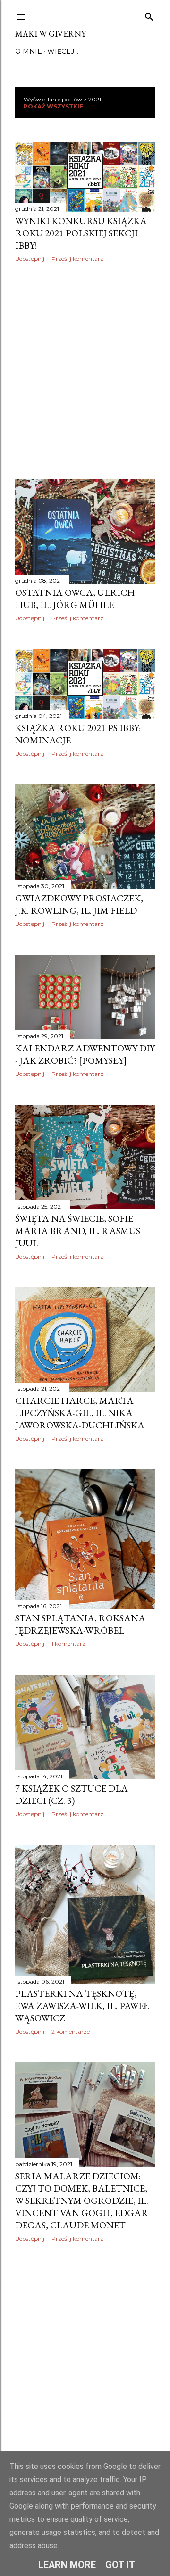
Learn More (67, 2565)
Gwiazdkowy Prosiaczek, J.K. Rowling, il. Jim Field (79, 904)
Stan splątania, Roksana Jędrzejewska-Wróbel (80, 1624)
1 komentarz (68, 1644)
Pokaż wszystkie (53, 106)
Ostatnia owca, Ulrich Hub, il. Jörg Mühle (75, 599)
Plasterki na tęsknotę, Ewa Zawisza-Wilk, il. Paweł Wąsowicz (82, 2006)
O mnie (29, 51)
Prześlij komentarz (77, 259)
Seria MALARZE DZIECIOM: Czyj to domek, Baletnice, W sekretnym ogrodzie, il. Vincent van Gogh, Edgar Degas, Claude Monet (82, 2201)
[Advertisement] (85, 371)
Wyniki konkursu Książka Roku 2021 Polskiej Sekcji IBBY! (81, 233)
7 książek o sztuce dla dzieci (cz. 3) (72, 1794)
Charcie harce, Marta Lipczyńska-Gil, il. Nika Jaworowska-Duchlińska (80, 1413)
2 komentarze (71, 2031)
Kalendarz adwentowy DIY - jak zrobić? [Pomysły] (85, 1054)
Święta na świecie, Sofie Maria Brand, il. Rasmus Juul (78, 1231)
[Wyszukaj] (149, 15)
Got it (120, 2565)
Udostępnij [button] (30, 259)
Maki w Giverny (51, 34)
